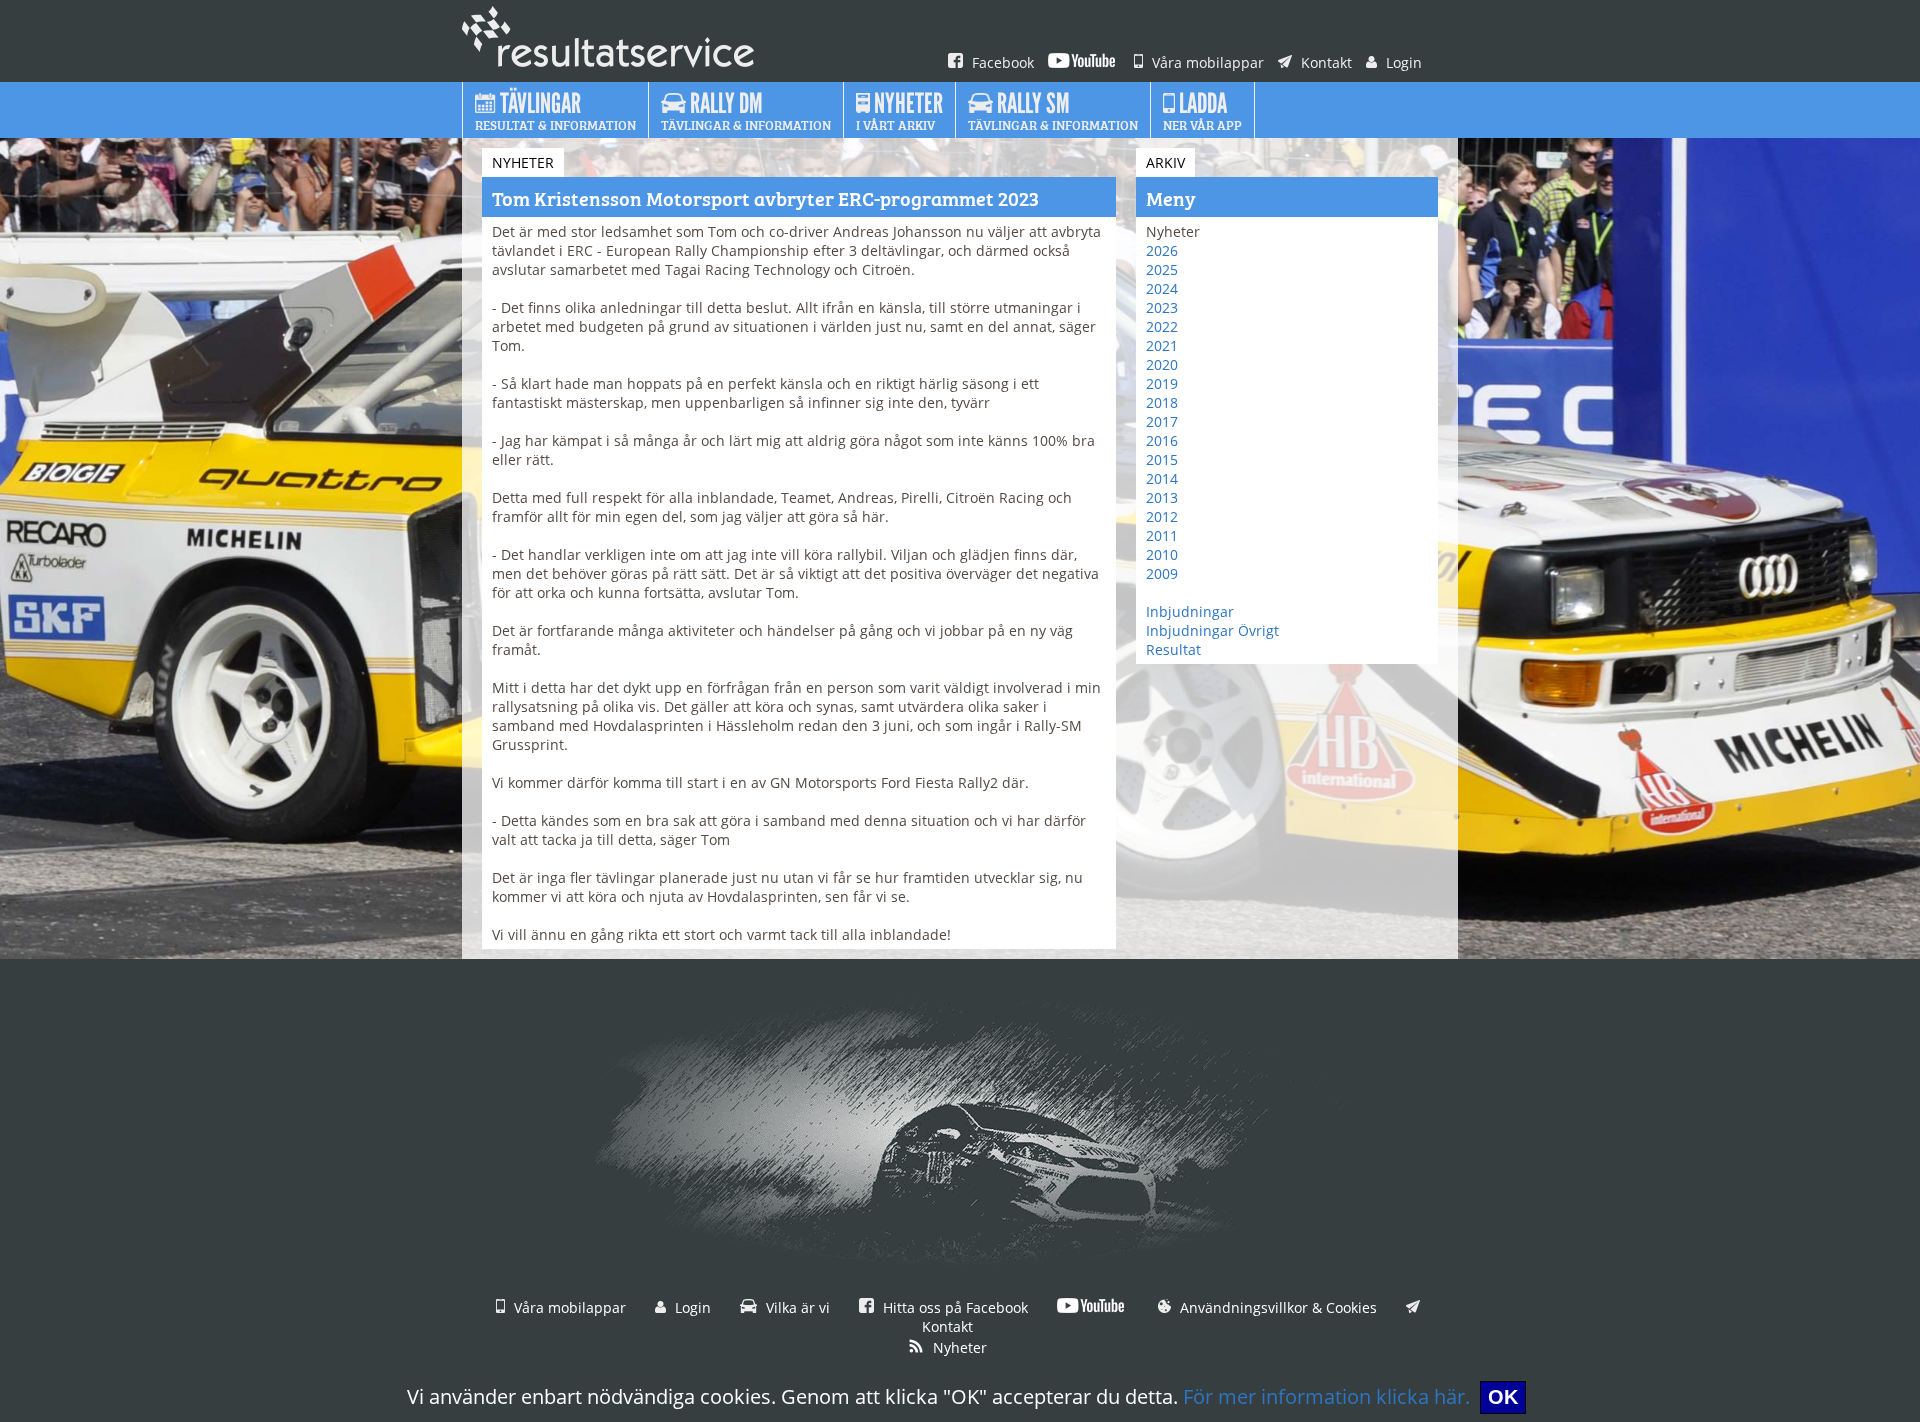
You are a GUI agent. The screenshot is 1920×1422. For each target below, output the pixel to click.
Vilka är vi (796, 1307)
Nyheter (958, 1347)
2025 (1162, 269)
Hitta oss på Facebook (953, 1307)
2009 (1162, 573)
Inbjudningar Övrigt (1212, 630)
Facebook (1001, 62)
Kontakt (1324, 62)
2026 (1162, 250)
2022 (1162, 326)
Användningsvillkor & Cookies (1276, 1307)
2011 (1162, 535)
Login (1402, 62)
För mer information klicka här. (1326, 1396)
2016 (1162, 440)
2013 (1162, 497)
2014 (1162, 478)
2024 (1162, 288)
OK (1503, 1397)
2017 (1162, 421)
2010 (1162, 554)
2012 (1162, 516)
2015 (1162, 459)
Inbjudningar (1190, 611)
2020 (1162, 364)
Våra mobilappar (1206, 62)
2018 (1162, 402)
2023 (1162, 307)
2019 (1162, 383)
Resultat (1173, 649)
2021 (1162, 345)
